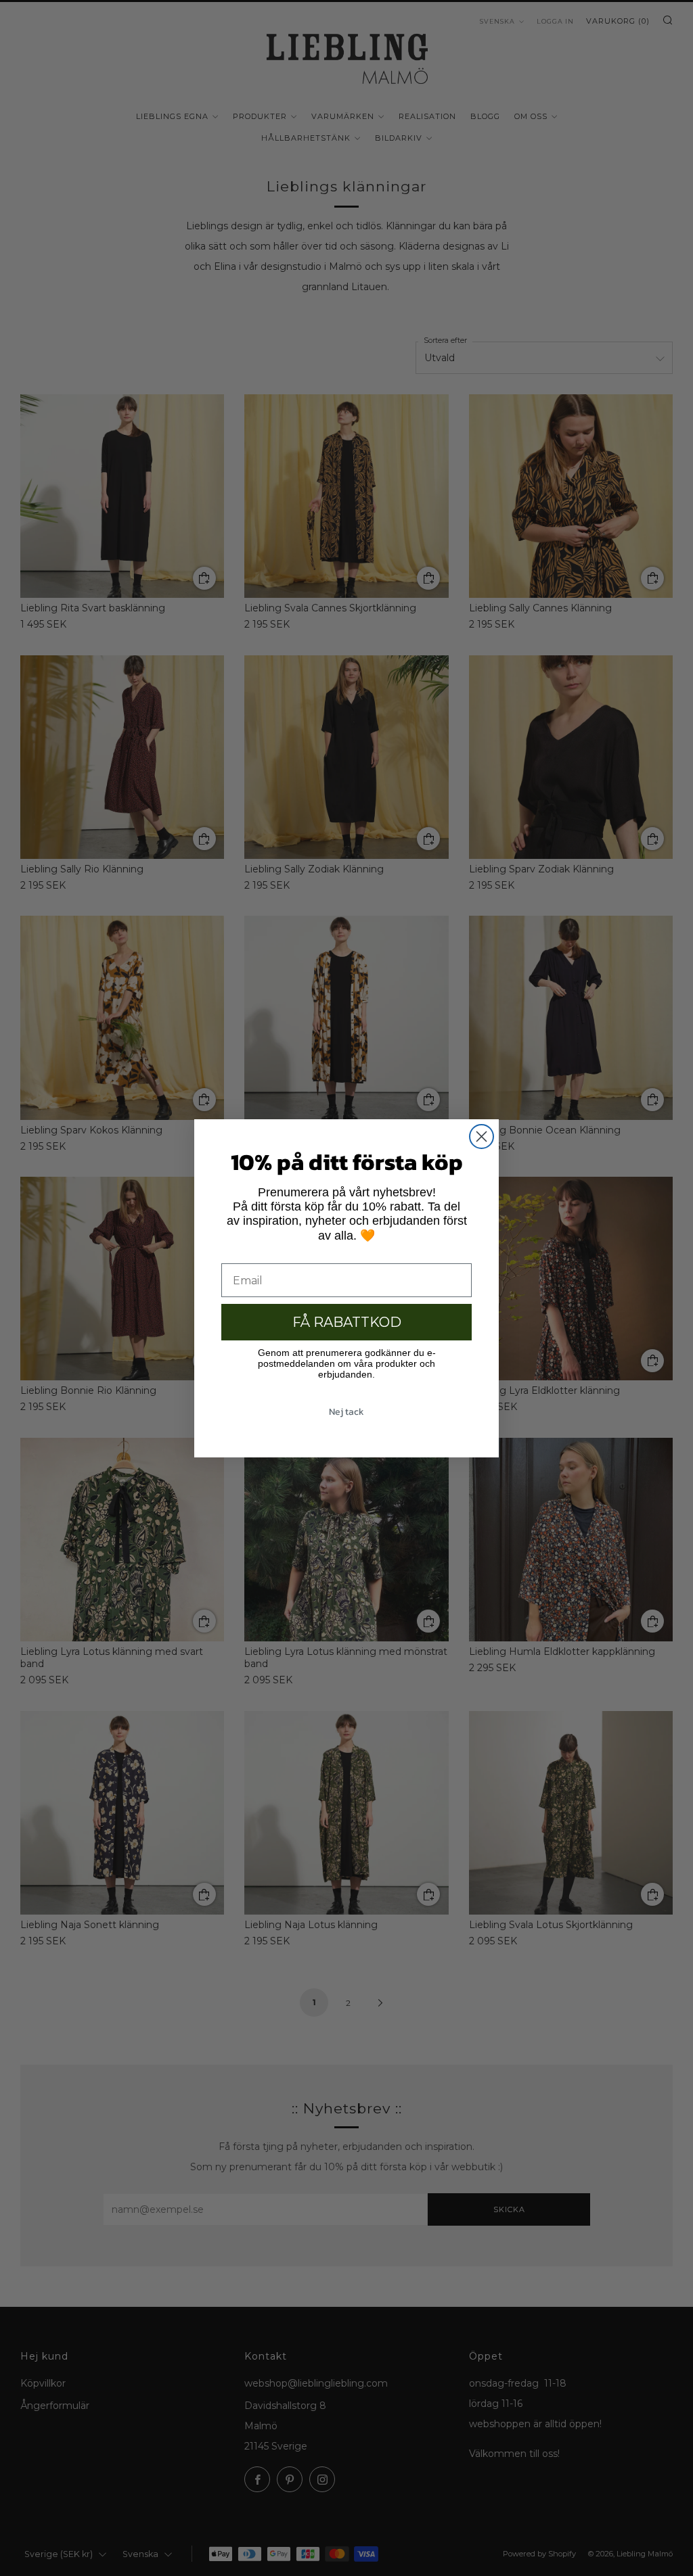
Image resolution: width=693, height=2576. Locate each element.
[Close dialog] (482, 1137)
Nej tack (346, 1412)
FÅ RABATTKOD (347, 1322)
